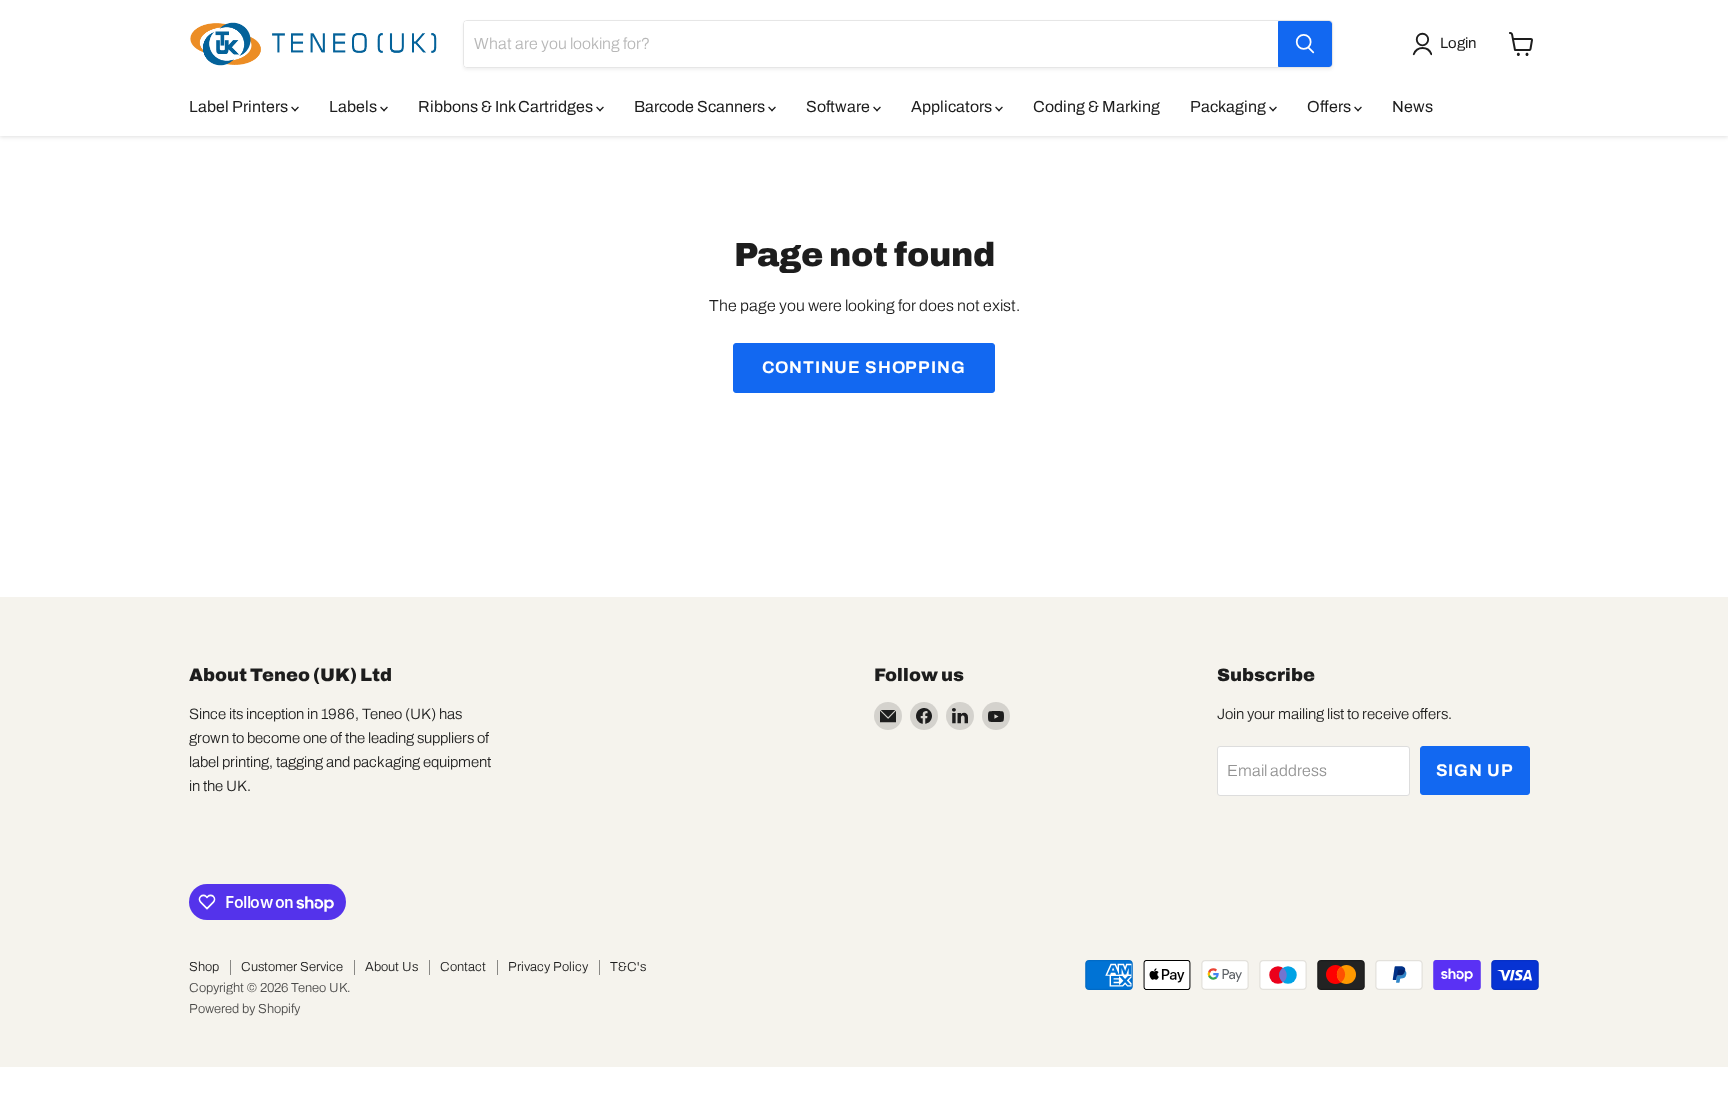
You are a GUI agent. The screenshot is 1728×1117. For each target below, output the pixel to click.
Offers (1330, 106)
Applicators (953, 106)
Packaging (1229, 106)
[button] (1448, 44)
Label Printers (240, 106)
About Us (391, 967)
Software (839, 106)
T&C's (628, 967)
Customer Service (292, 967)
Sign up (1475, 770)
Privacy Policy (548, 967)
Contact (463, 967)
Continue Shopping (863, 367)
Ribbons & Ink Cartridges (507, 106)
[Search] (1305, 44)
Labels (354, 106)
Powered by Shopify (244, 1009)
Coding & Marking (1096, 106)
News (1412, 106)
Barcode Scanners (701, 106)
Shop (204, 967)
